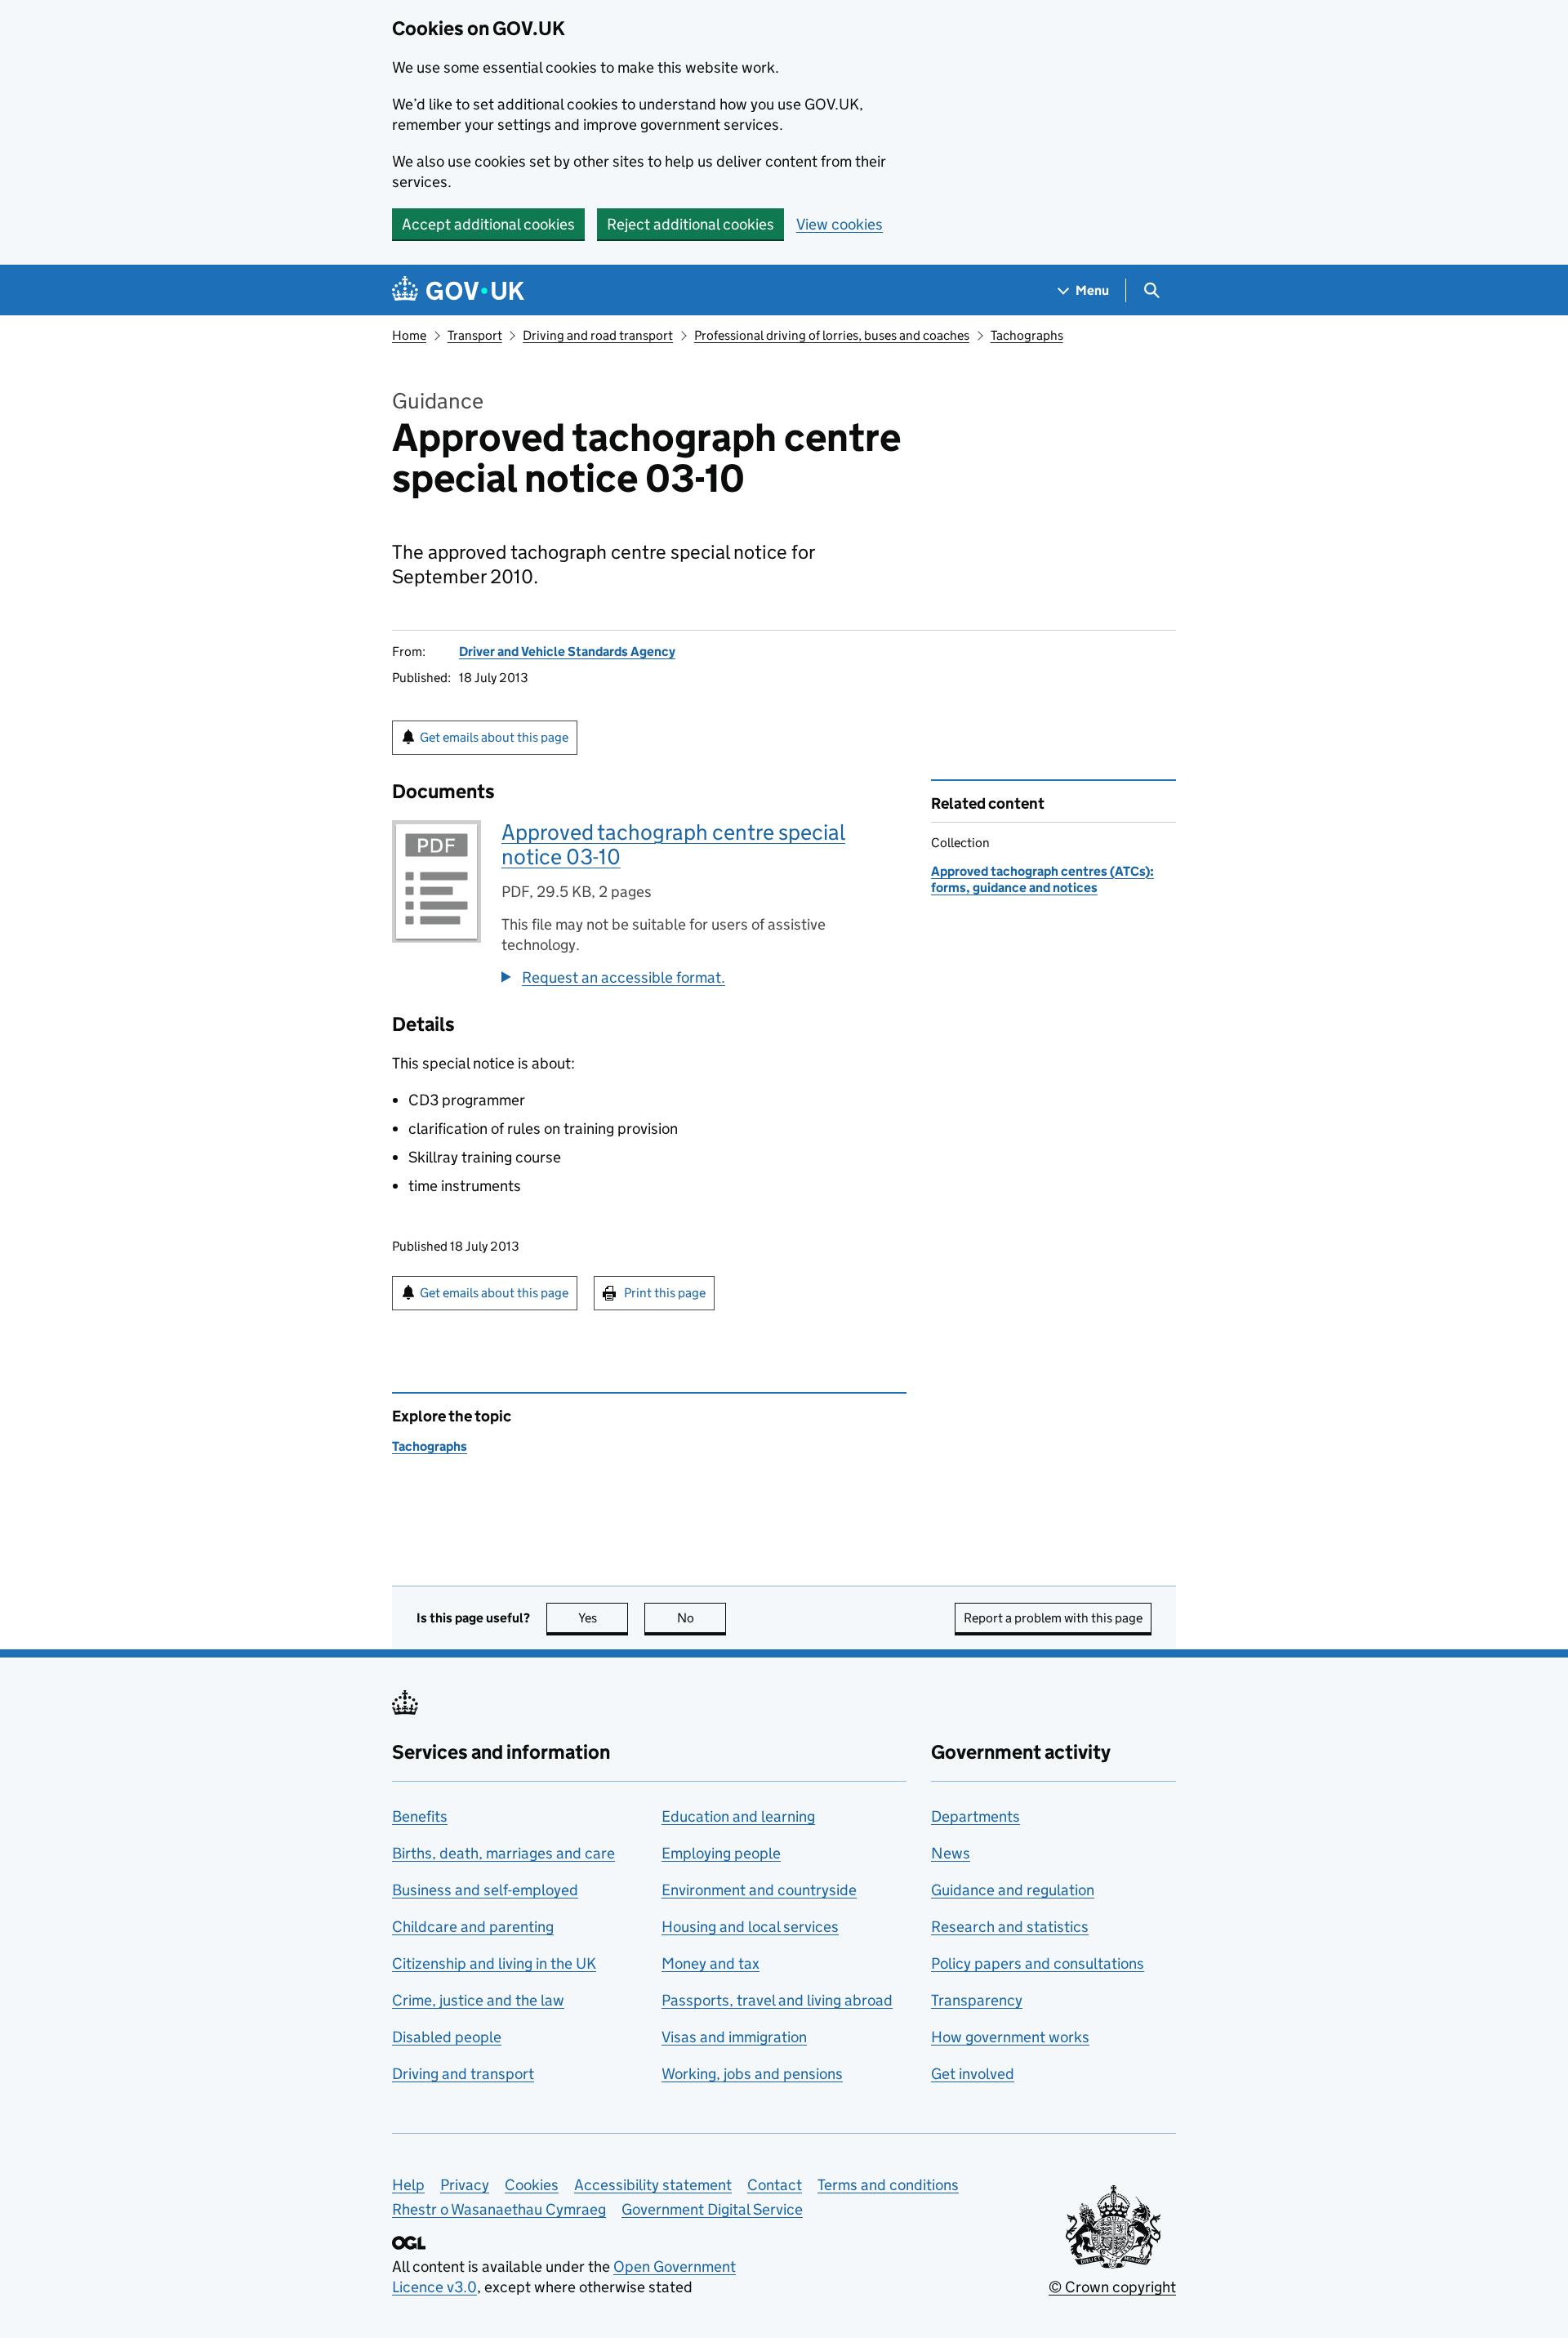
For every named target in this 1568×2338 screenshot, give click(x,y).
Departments (976, 1816)
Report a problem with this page (1053, 1618)
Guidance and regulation (1013, 1890)
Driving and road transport (598, 335)
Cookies (532, 2185)
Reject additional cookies (690, 224)
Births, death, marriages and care (503, 1853)
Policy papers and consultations (1038, 1963)
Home (409, 335)
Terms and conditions (888, 2185)
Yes (603, 1618)
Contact (775, 2185)
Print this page (665, 1293)
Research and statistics (1010, 1927)
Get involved (973, 2074)
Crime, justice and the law (478, 2000)
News (951, 1853)
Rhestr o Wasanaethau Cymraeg (499, 2209)
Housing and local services (750, 1927)
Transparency (977, 2000)
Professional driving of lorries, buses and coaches (832, 335)
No (702, 1618)
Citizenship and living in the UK (494, 1963)
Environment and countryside (759, 1890)
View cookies (840, 224)
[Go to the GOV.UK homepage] (458, 290)
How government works (1010, 2037)
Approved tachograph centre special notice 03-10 (673, 844)
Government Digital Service (712, 2209)
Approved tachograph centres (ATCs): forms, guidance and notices (1042, 879)
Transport (475, 335)
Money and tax (710, 1963)
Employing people (721, 1853)
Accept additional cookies (488, 224)
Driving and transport (463, 2074)
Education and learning (738, 1816)
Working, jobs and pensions (752, 2074)
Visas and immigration (734, 2037)
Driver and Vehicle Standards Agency (567, 651)
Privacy (465, 2185)
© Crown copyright (1112, 2287)
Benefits (420, 1816)
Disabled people (447, 2037)
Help (408, 2185)
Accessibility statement (653, 2185)
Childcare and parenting (473, 1927)
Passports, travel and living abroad (777, 2000)
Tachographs (1027, 335)
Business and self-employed (485, 1890)
